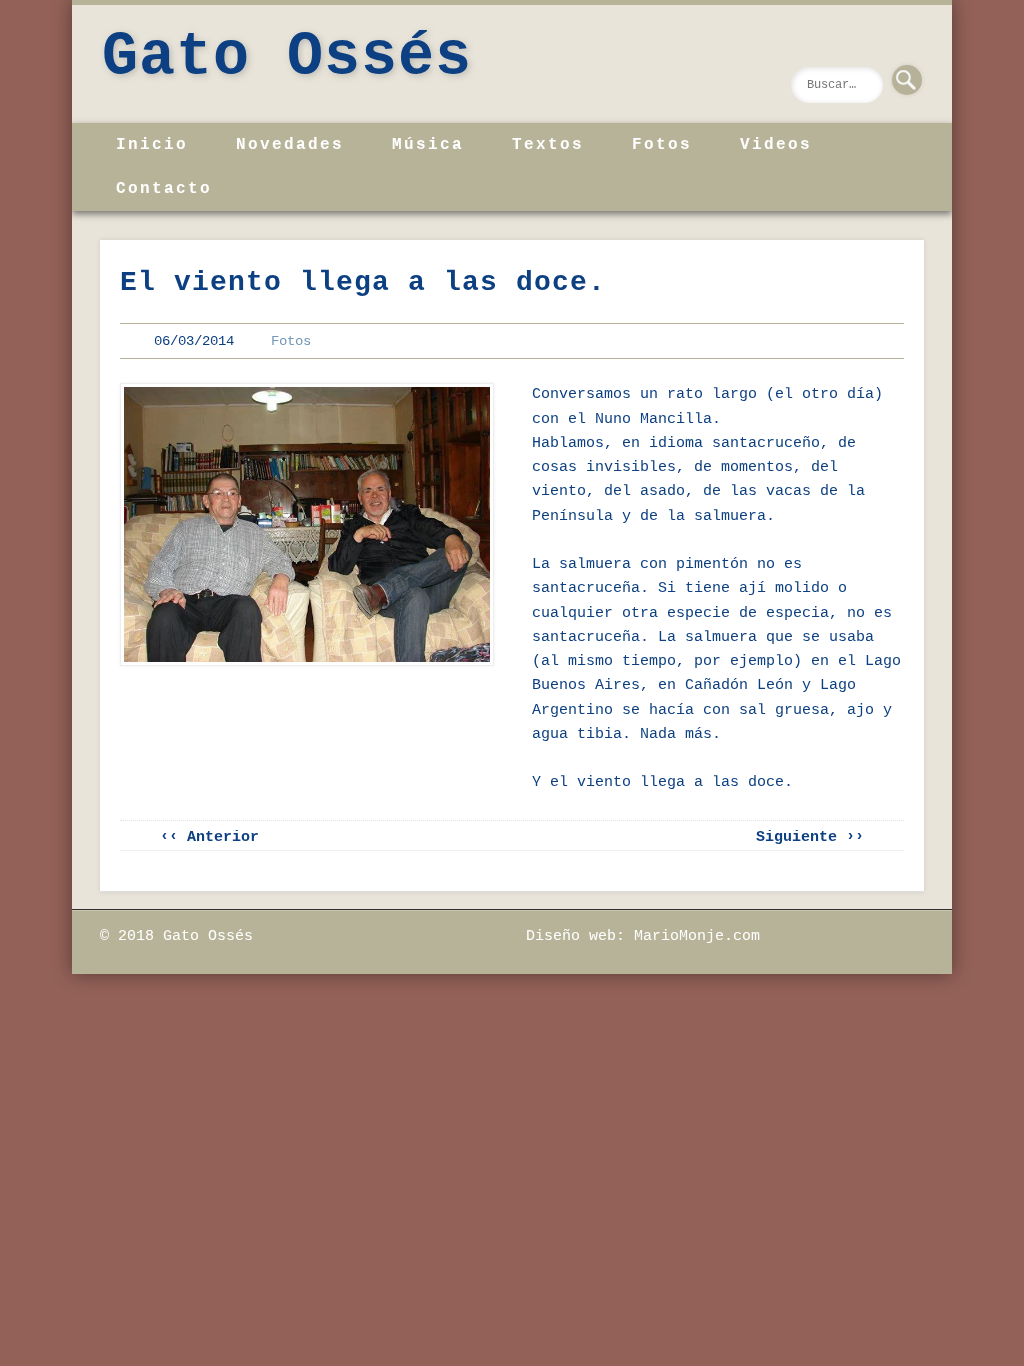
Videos (776, 145)
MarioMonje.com (697, 936)
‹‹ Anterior (209, 837)
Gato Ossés (287, 57)
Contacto (164, 189)
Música (428, 145)
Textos (548, 145)
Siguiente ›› (810, 837)
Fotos (662, 145)
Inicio (152, 145)
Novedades (290, 145)
